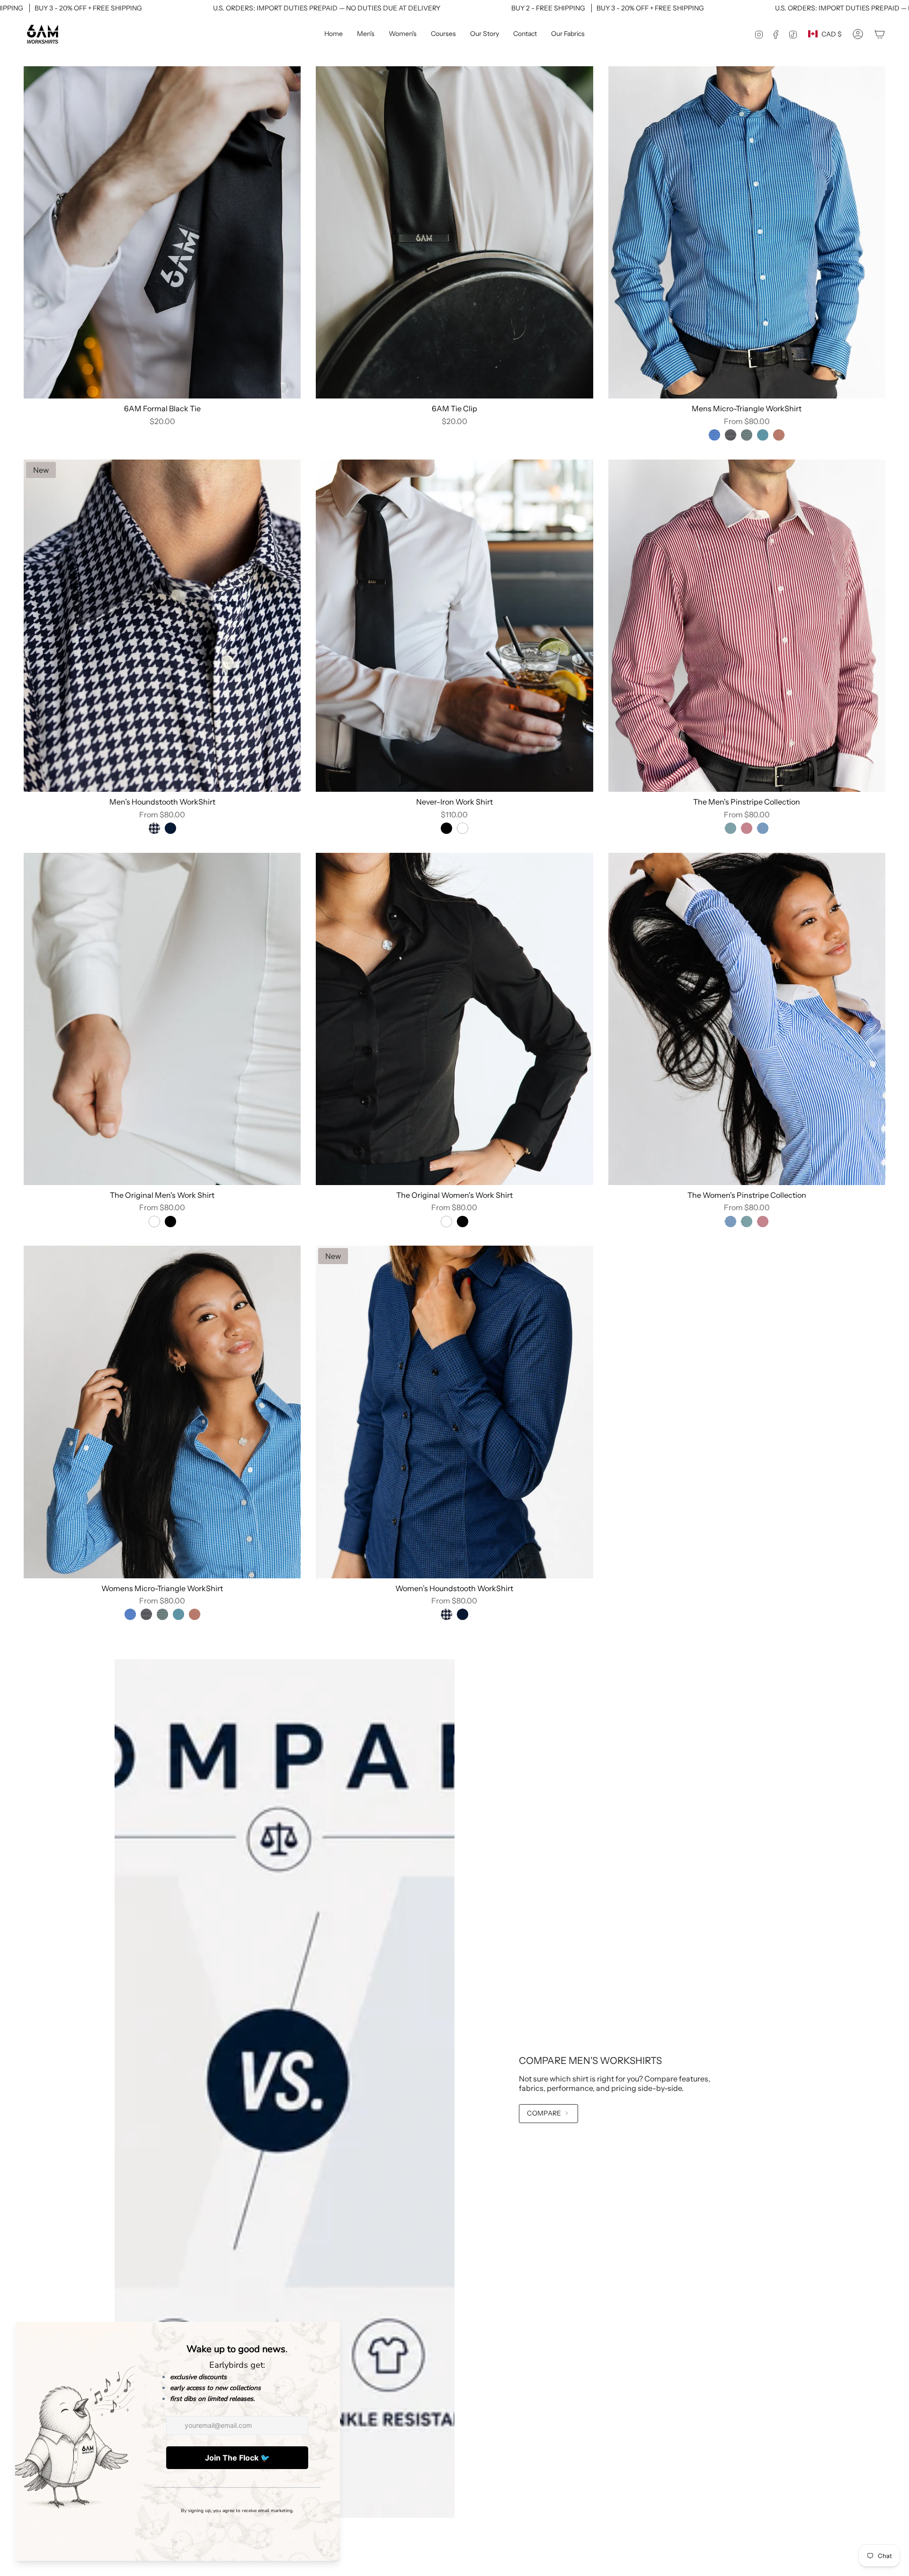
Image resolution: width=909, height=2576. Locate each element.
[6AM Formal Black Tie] (162, 232)
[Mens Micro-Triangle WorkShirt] (747, 232)
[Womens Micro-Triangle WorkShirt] (162, 1412)
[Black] (446, 828)
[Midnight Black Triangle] (731, 435)
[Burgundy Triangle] (779, 435)
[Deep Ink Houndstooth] (154, 828)
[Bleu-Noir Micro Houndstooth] (170, 828)
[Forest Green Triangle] (747, 435)
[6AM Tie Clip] (454, 232)
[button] (366, 34)
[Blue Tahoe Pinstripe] (763, 828)
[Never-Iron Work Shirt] (454, 626)
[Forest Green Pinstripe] (731, 828)
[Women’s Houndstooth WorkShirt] (454, 1412)
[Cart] (880, 34)
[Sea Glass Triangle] (763, 435)
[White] (463, 828)
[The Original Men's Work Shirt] (162, 1019)
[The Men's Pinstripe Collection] (747, 626)
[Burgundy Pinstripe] (747, 828)
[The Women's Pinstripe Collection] (747, 1019)
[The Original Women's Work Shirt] (454, 1019)
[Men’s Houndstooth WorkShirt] (162, 626)
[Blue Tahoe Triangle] (714, 435)
